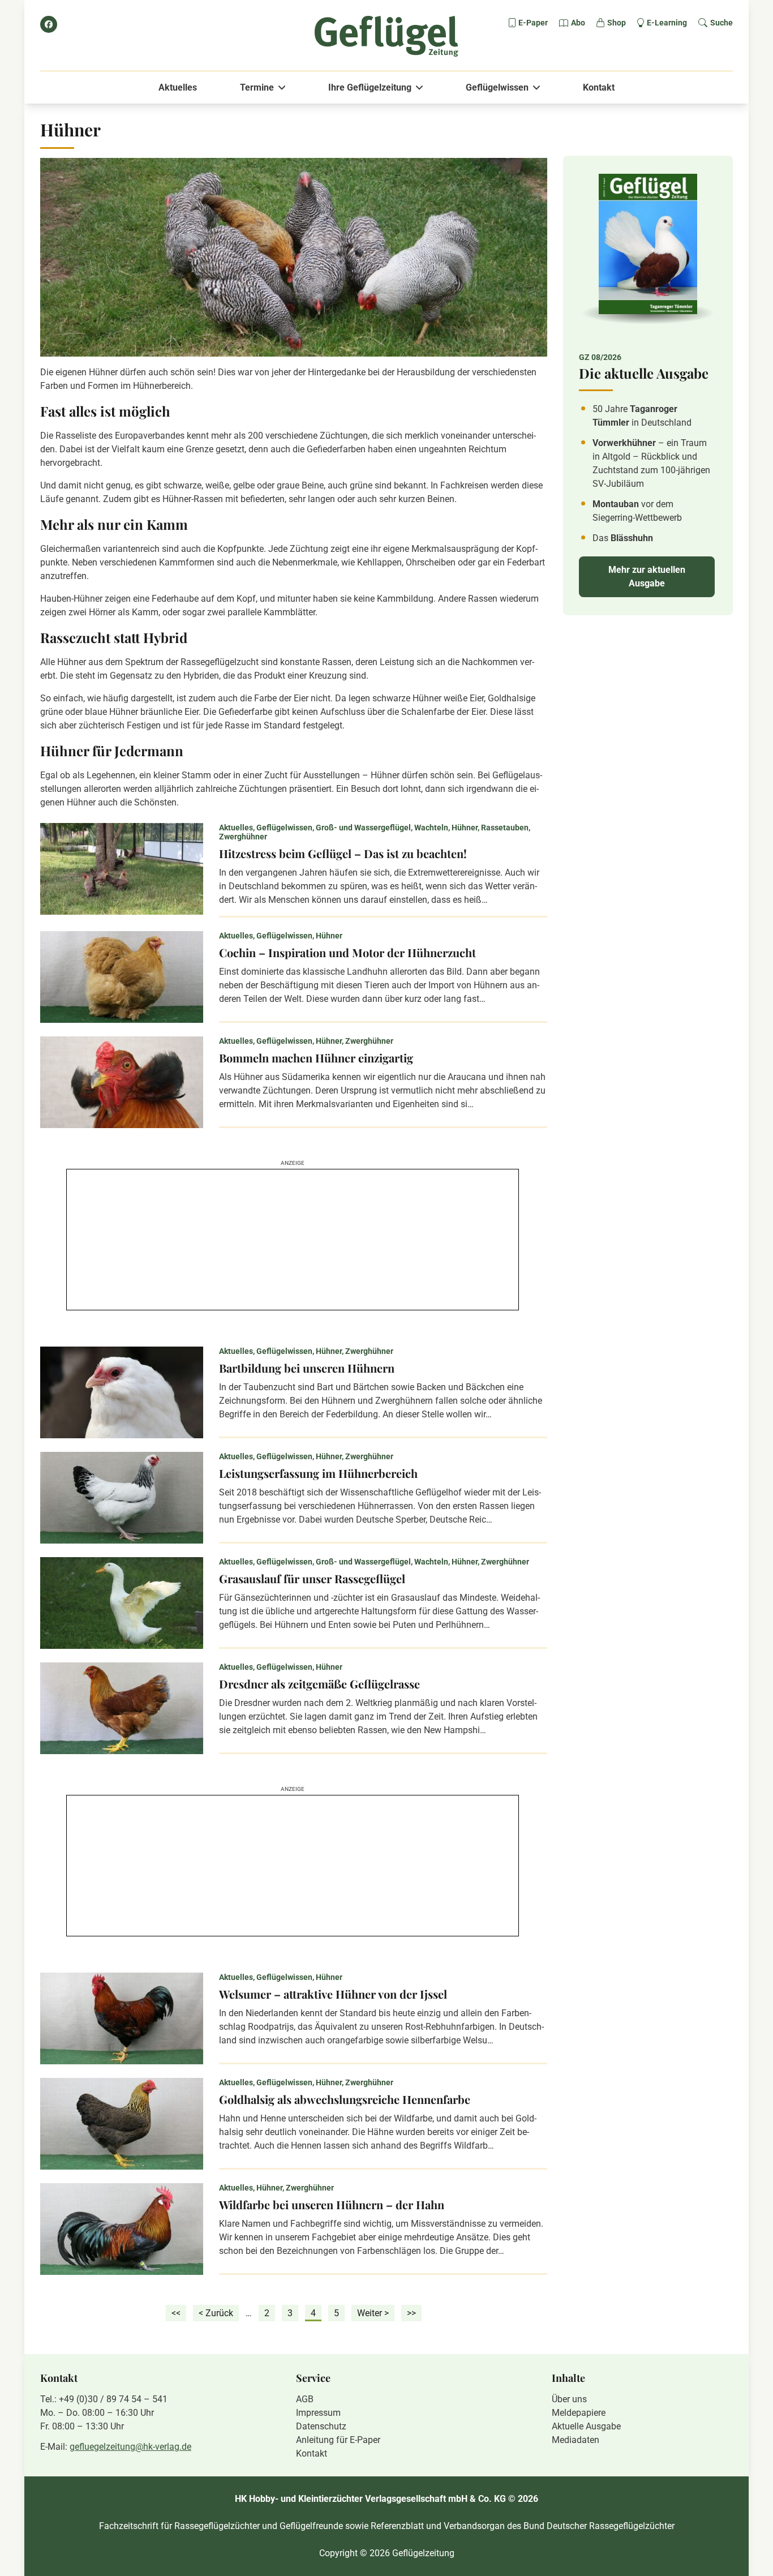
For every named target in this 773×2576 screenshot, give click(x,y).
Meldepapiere (579, 2413)
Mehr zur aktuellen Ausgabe (647, 577)
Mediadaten (576, 2440)
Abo (578, 23)
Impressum (318, 2413)
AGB (305, 2399)
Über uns (569, 2399)
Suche (722, 23)
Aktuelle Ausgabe (586, 2426)
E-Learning (667, 23)
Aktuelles (178, 87)
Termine (257, 87)
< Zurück (216, 2313)
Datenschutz (321, 2426)
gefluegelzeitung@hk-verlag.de (130, 2447)
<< (176, 2313)
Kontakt (599, 87)
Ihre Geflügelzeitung (370, 87)
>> (411, 2313)
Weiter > (373, 2313)
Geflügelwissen (497, 87)
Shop (617, 23)
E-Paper (533, 23)
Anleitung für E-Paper (338, 2440)
